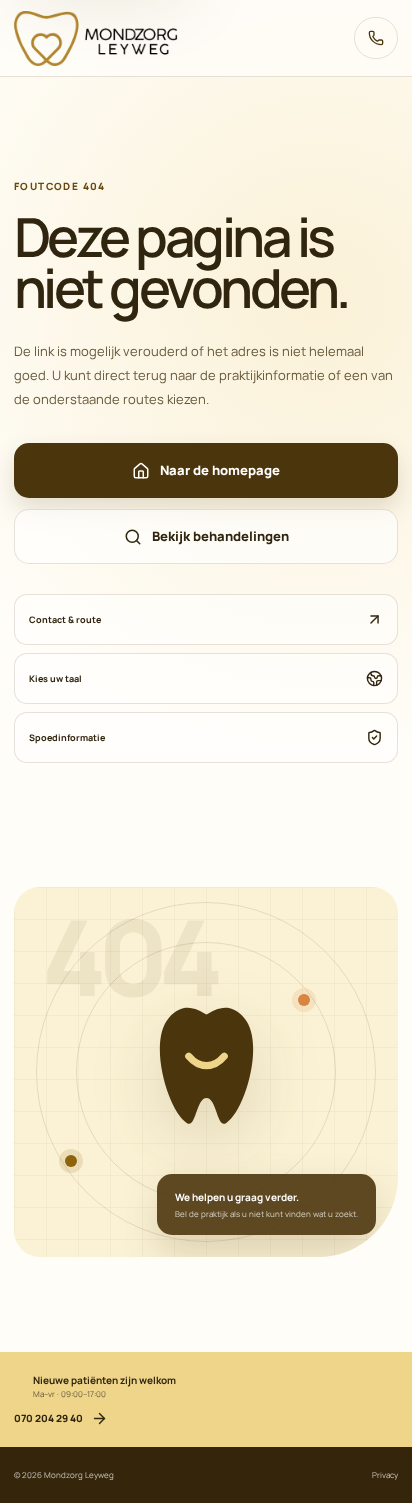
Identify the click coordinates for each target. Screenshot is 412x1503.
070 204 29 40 (375, 38)
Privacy (385, 1474)
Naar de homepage (220, 470)
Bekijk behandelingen (220, 536)
